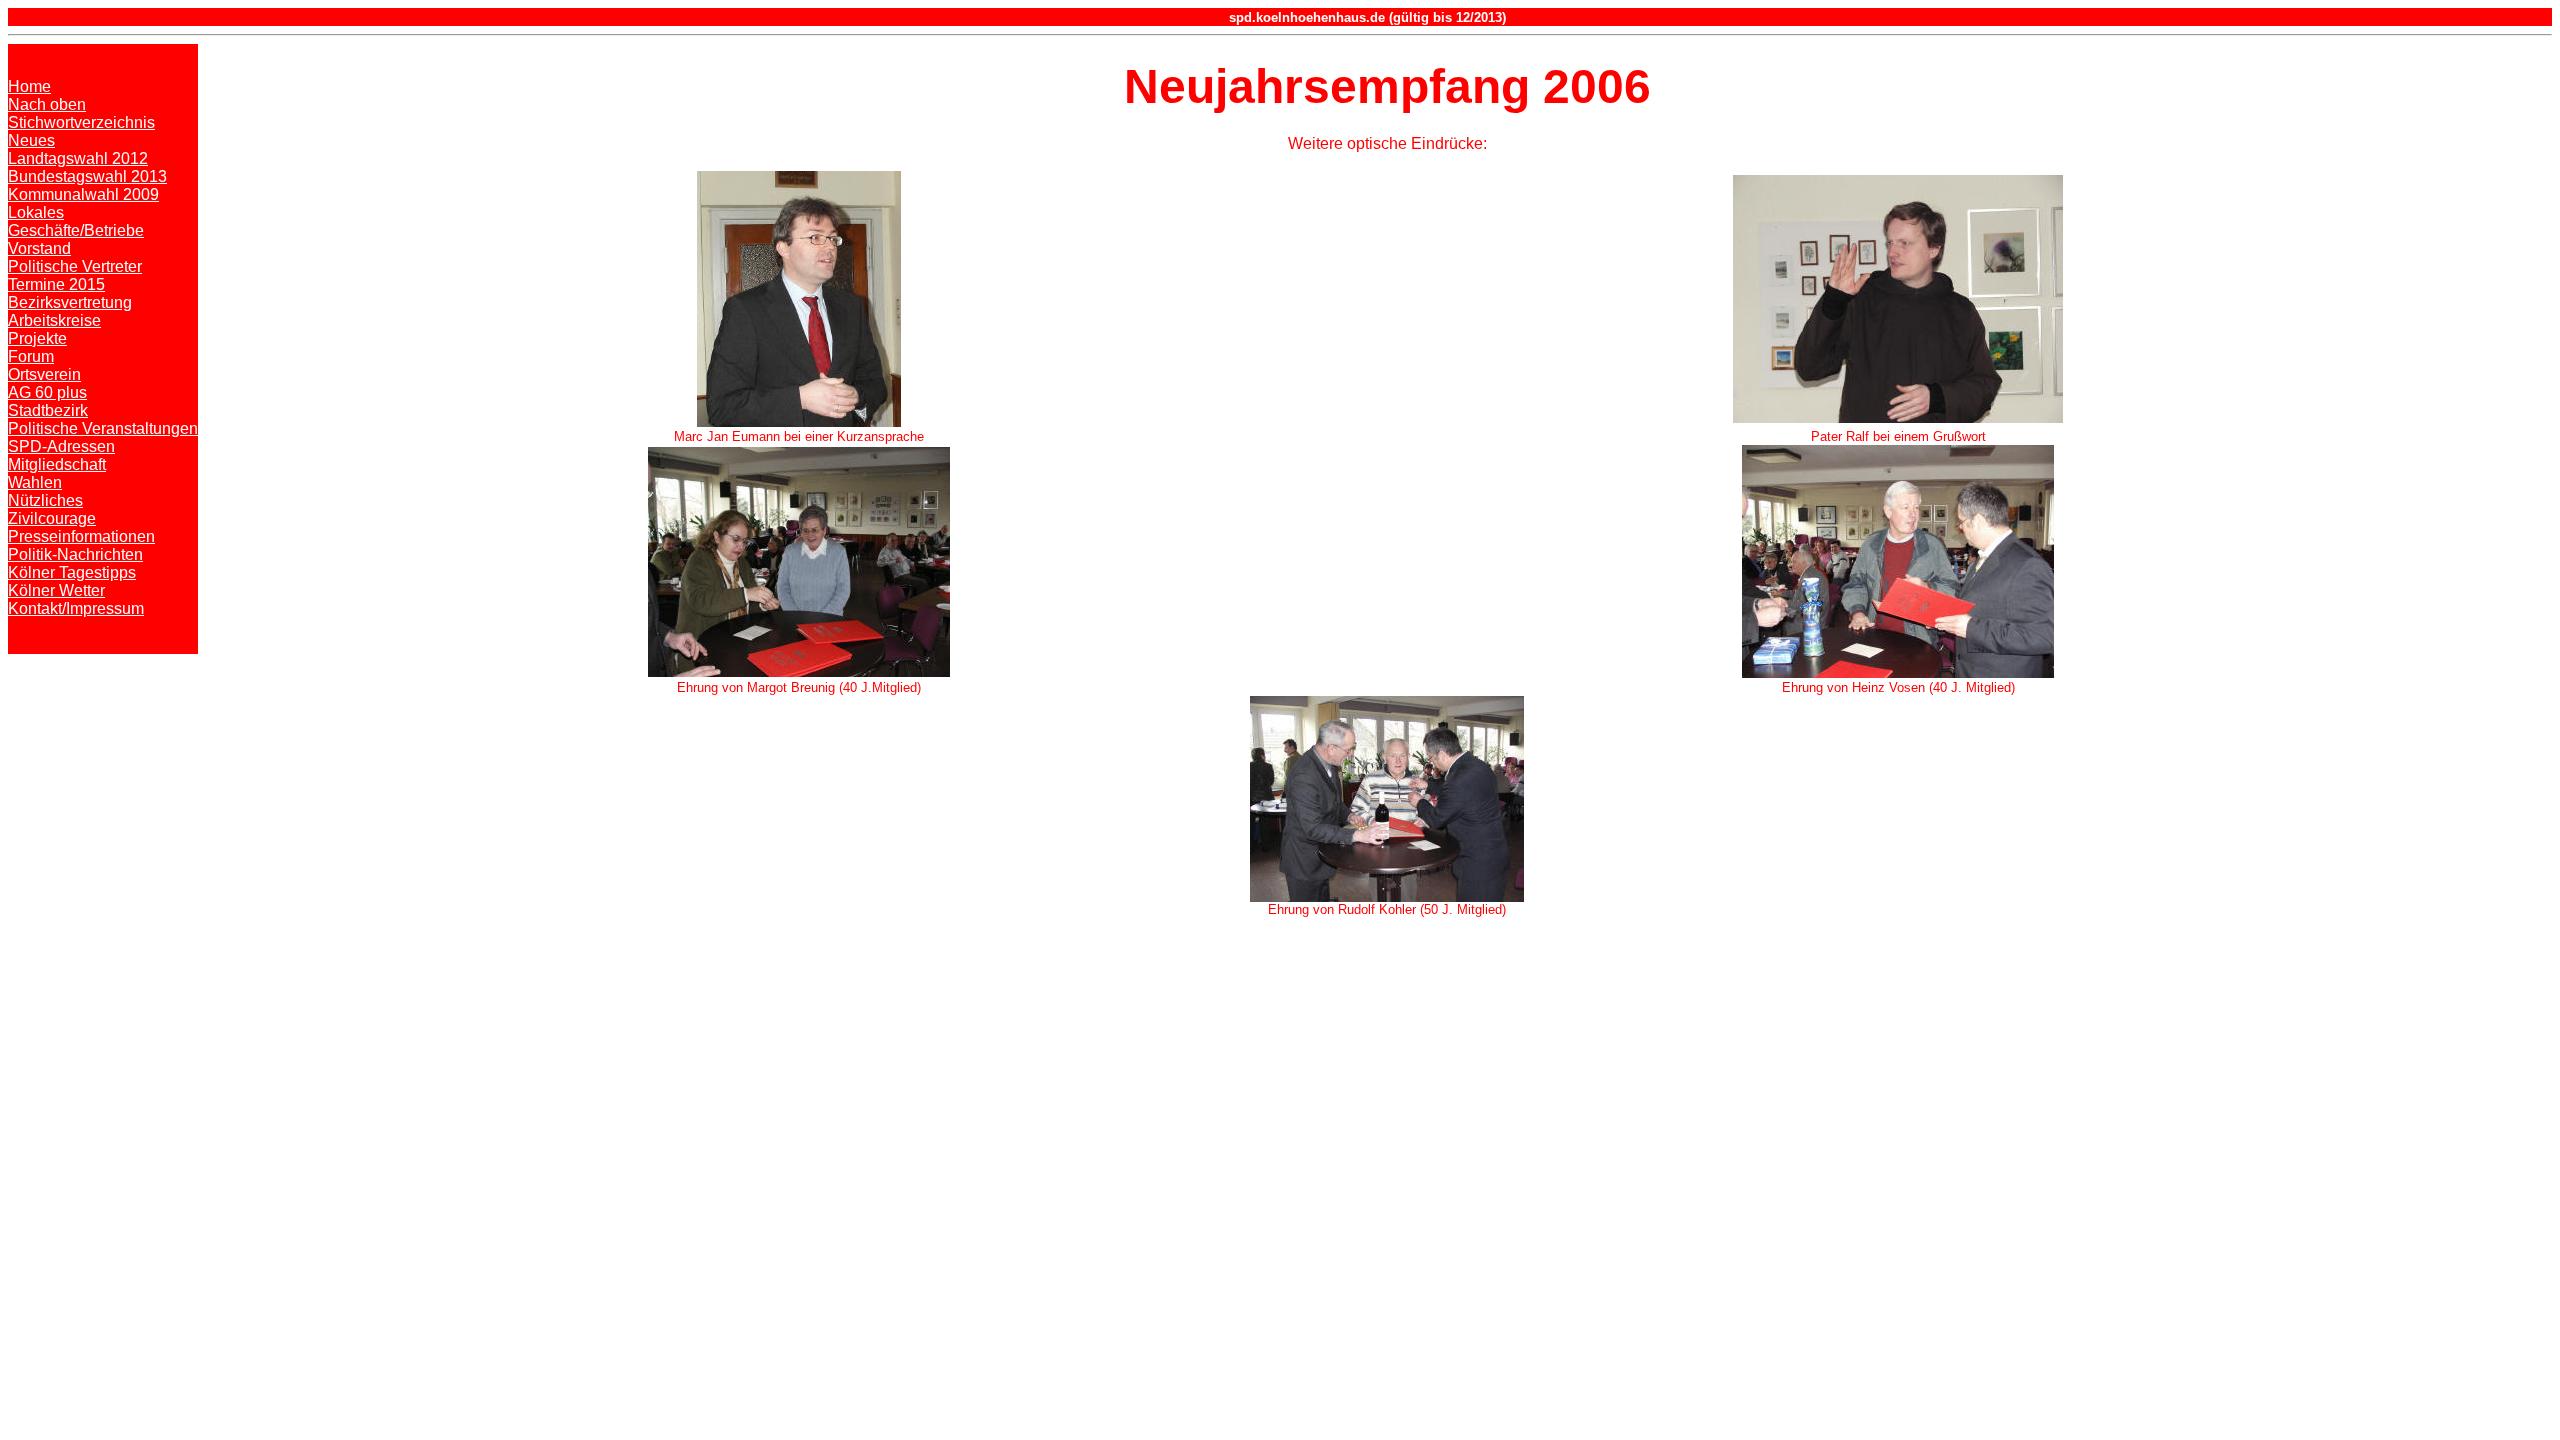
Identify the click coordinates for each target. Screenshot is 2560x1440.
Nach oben (47, 104)
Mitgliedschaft (57, 464)
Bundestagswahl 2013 (87, 176)
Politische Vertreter (75, 266)
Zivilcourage (52, 518)
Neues (31, 140)
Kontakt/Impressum (76, 608)
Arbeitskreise (54, 320)
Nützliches (45, 500)
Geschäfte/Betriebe (76, 230)
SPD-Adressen (61, 446)
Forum (31, 356)
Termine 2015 (56, 284)
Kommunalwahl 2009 (83, 194)
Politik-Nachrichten (75, 554)
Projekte (37, 338)
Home (29, 86)
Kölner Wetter (56, 590)
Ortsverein (44, 374)
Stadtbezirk (48, 410)
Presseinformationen (81, 536)
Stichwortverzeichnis (81, 122)
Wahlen (35, 482)
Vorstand (39, 248)
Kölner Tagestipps (72, 572)
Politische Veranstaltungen (103, 428)
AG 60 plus (47, 392)
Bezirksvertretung (70, 302)
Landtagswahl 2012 (78, 158)
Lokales (36, 212)
